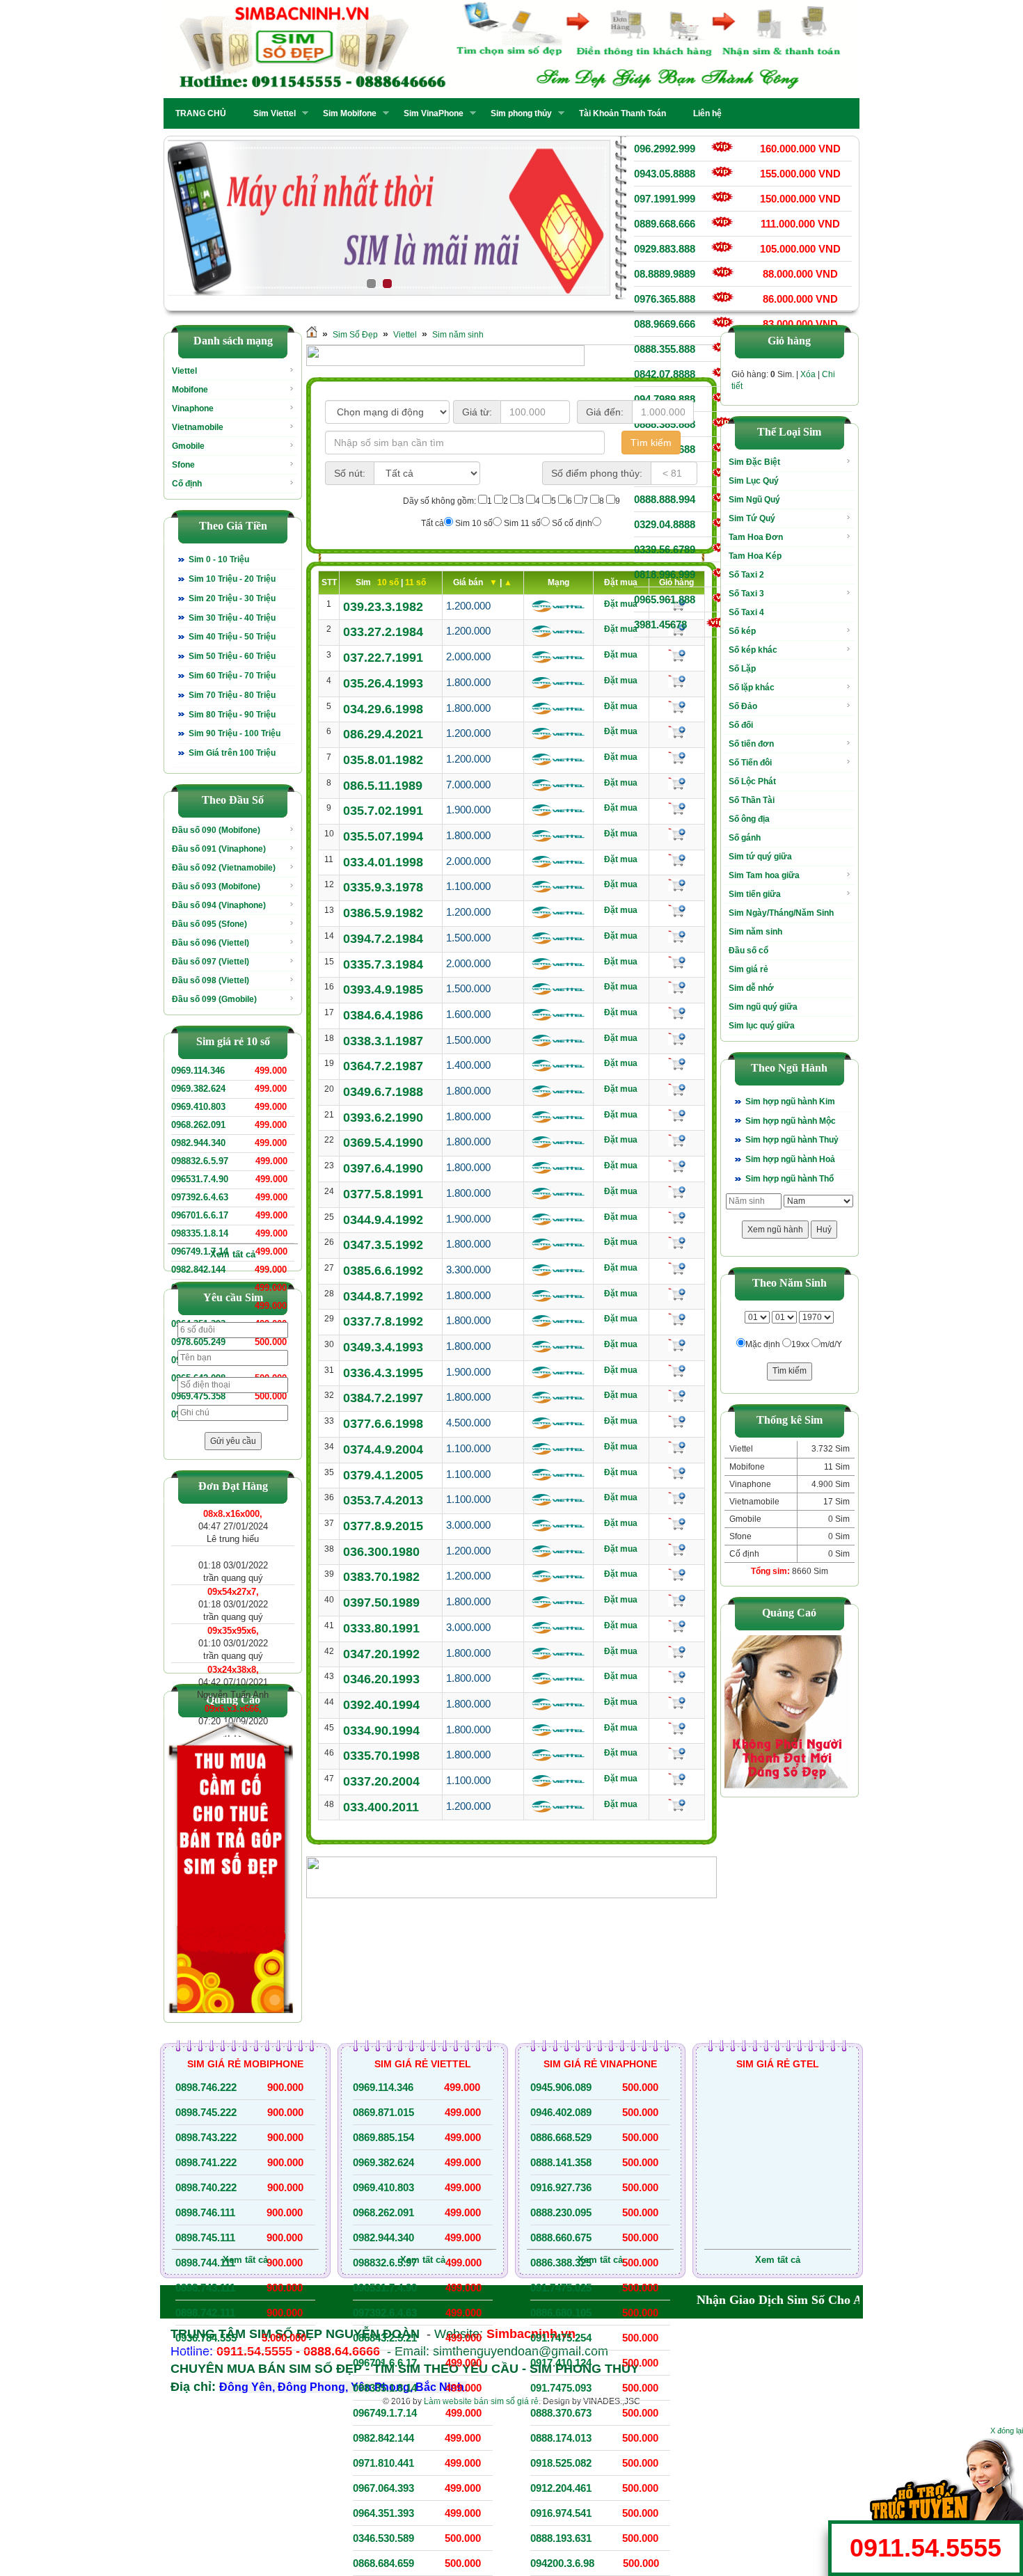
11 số (415, 582)
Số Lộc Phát (752, 781)
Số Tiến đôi (750, 763)
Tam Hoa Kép (755, 556)
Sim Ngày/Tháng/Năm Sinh (781, 913)
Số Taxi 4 (746, 612)
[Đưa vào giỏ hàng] (677, 655)
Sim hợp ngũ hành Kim (790, 1102)
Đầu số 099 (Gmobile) (214, 999)
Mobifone (190, 390)
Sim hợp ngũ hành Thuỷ (792, 1140)
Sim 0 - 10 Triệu (219, 559)
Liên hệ (707, 113)
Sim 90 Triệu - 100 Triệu (235, 733)
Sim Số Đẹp (355, 335)
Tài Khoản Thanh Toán (622, 113)
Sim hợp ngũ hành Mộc (791, 1121)
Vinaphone (193, 408)
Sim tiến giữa (755, 894)
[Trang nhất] (312, 335)
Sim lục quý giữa (762, 1026)
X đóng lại (1007, 2431)
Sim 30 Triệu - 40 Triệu (232, 618)
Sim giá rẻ (748, 969)
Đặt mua (621, 604)
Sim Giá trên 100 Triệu (232, 753)
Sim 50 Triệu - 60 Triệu (232, 656)
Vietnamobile (198, 427)
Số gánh (745, 838)
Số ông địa (749, 819)
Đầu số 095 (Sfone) (209, 924)
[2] (389, 218)
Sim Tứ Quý (752, 518)
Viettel (184, 371)
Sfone (183, 465)
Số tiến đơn (751, 744)
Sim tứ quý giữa (760, 857)
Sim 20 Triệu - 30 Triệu (232, 598)
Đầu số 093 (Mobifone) (216, 887)
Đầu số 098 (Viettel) (211, 980)
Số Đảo (743, 706)
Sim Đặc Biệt (754, 462)
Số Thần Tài (752, 800)
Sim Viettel (270, 113)
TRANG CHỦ (201, 113)
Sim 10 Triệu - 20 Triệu (232, 579)
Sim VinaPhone (429, 113)
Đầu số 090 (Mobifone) (216, 830)
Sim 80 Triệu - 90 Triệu (232, 715)
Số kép (742, 631)
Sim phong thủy (517, 113)
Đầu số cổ (748, 951)
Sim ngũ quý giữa (763, 1007)
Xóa (808, 374)
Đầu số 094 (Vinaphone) (219, 905)
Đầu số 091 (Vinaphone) (219, 849)
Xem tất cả (233, 1254)
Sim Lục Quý (754, 481)
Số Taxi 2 (746, 575)
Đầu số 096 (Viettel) (211, 943)
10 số (389, 582)
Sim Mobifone (346, 113)
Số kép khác (753, 650)
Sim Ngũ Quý (754, 500)
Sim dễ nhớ (751, 988)
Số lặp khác (752, 687)
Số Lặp (742, 669)
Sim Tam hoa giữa (764, 875)
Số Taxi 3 (746, 594)
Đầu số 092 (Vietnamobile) (224, 868)
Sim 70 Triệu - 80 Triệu (232, 695)
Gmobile (188, 446)
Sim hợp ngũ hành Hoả (790, 1159)
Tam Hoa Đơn (756, 537)
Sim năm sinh (458, 335)
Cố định (187, 484)
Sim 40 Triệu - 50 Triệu (232, 637)
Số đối (741, 725)
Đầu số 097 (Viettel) (211, 962)
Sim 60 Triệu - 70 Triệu (232, 676)
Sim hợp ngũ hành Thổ (790, 1179)
